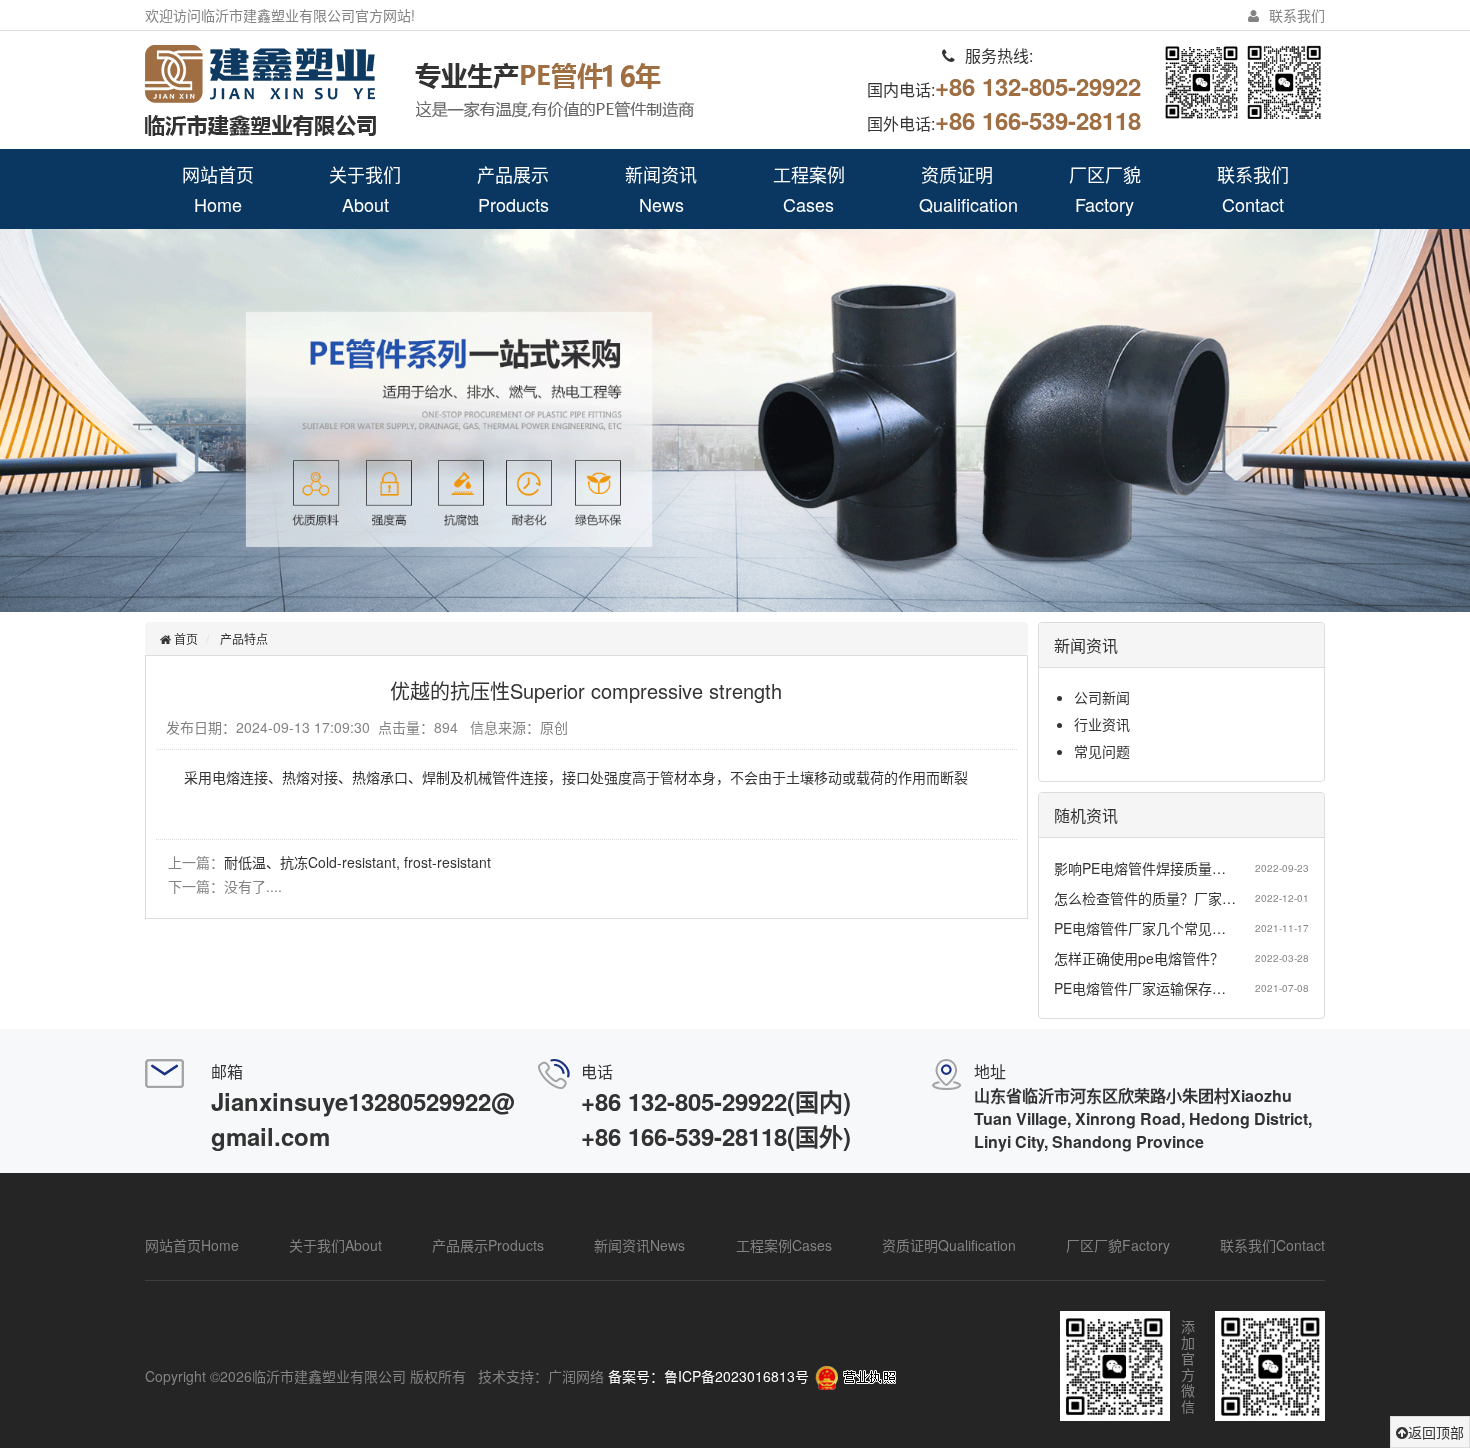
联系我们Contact (1253, 189)
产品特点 (244, 638)
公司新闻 (1102, 697)
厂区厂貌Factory (1105, 189)
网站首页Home (218, 189)
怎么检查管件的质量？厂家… (1145, 898)
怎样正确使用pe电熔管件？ (1139, 958)
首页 (184, 638)
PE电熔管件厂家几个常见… (1140, 928)
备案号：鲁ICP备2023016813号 (708, 1376)
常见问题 (1102, 751)
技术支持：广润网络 (541, 1376)
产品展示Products (513, 189)
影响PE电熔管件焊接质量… (1140, 868)
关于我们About (365, 189)
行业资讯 (1102, 724)
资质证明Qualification (968, 189)
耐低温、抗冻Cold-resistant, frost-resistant (357, 862)
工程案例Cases (809, 189)
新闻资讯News (661, 189)
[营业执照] (855, 1376)
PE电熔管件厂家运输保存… (1140, 988)
